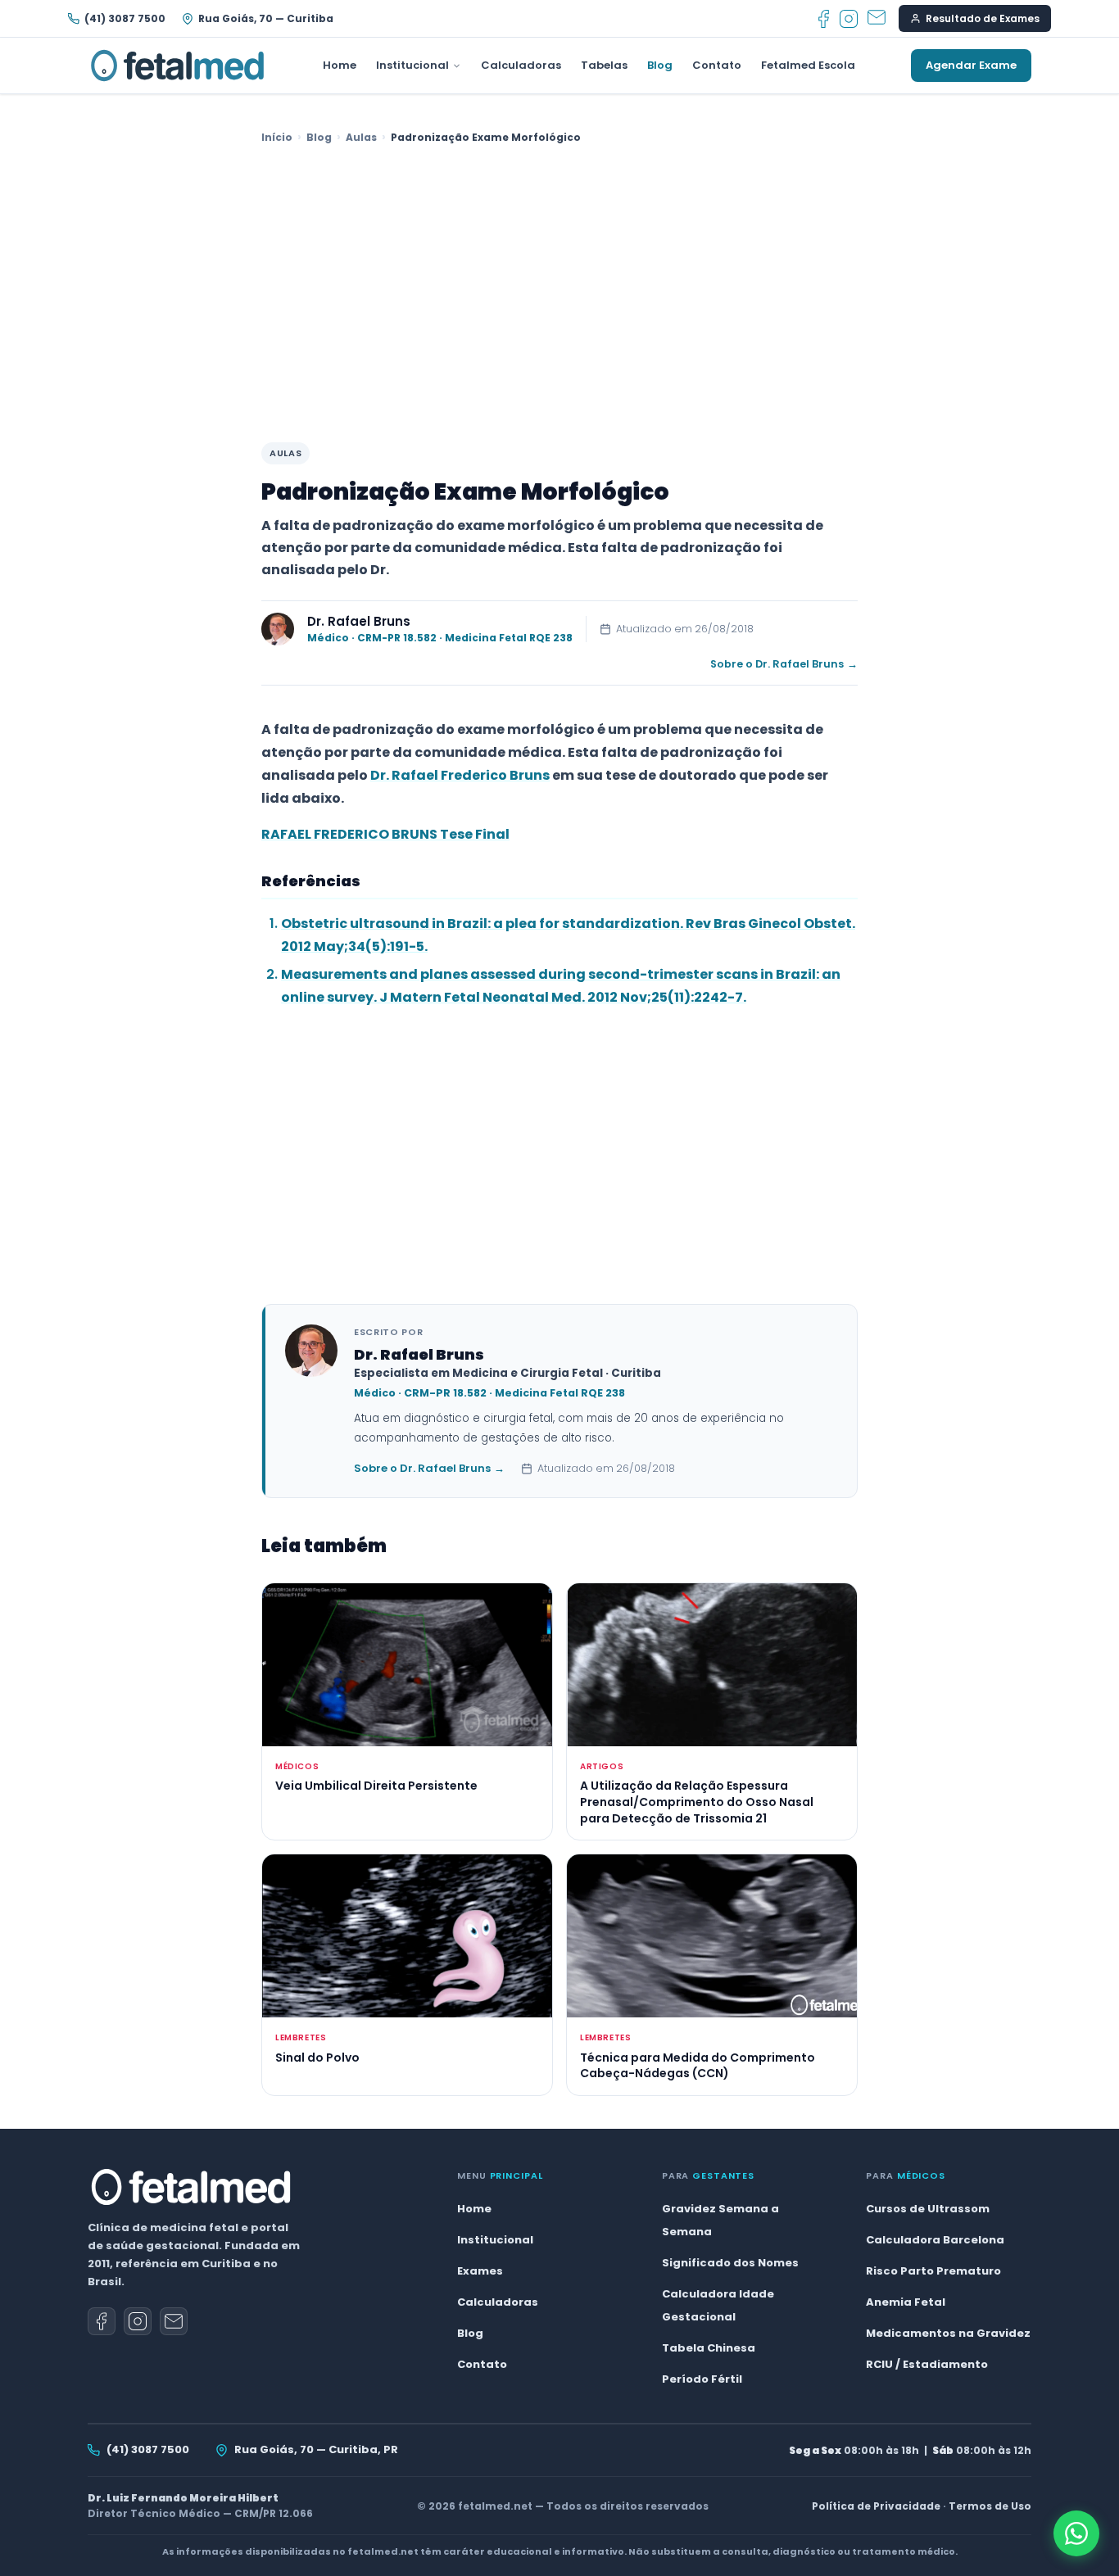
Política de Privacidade (876, 2506)
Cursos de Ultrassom (928, 2209)
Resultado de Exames (983, 18)
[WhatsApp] (1076, 2533)
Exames (480, 2271)
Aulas (361, 137)
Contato (717, 65)
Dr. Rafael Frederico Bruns (460, 775)
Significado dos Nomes (730, 2263)
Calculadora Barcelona (935, 2240)
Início (277, 137)
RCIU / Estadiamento (927, 2364)
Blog (660, 65)
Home (340, 65)
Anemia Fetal (906, 2302)
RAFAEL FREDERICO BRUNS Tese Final (385, 834)
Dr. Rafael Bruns (359, 621)
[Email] (877, 19)
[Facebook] (824, 19)
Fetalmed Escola (808, 65)
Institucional (412, 65)
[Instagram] (849, 19)
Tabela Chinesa (709, 2348)
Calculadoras (521, 65)
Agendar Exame (971, 65)
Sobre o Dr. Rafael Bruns (784, 664)
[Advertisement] (559, 295)
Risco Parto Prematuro (933, 2271)
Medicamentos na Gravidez (948, 2333)
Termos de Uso (990, 2506)
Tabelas (604, 65)
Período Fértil (702, 2379)
